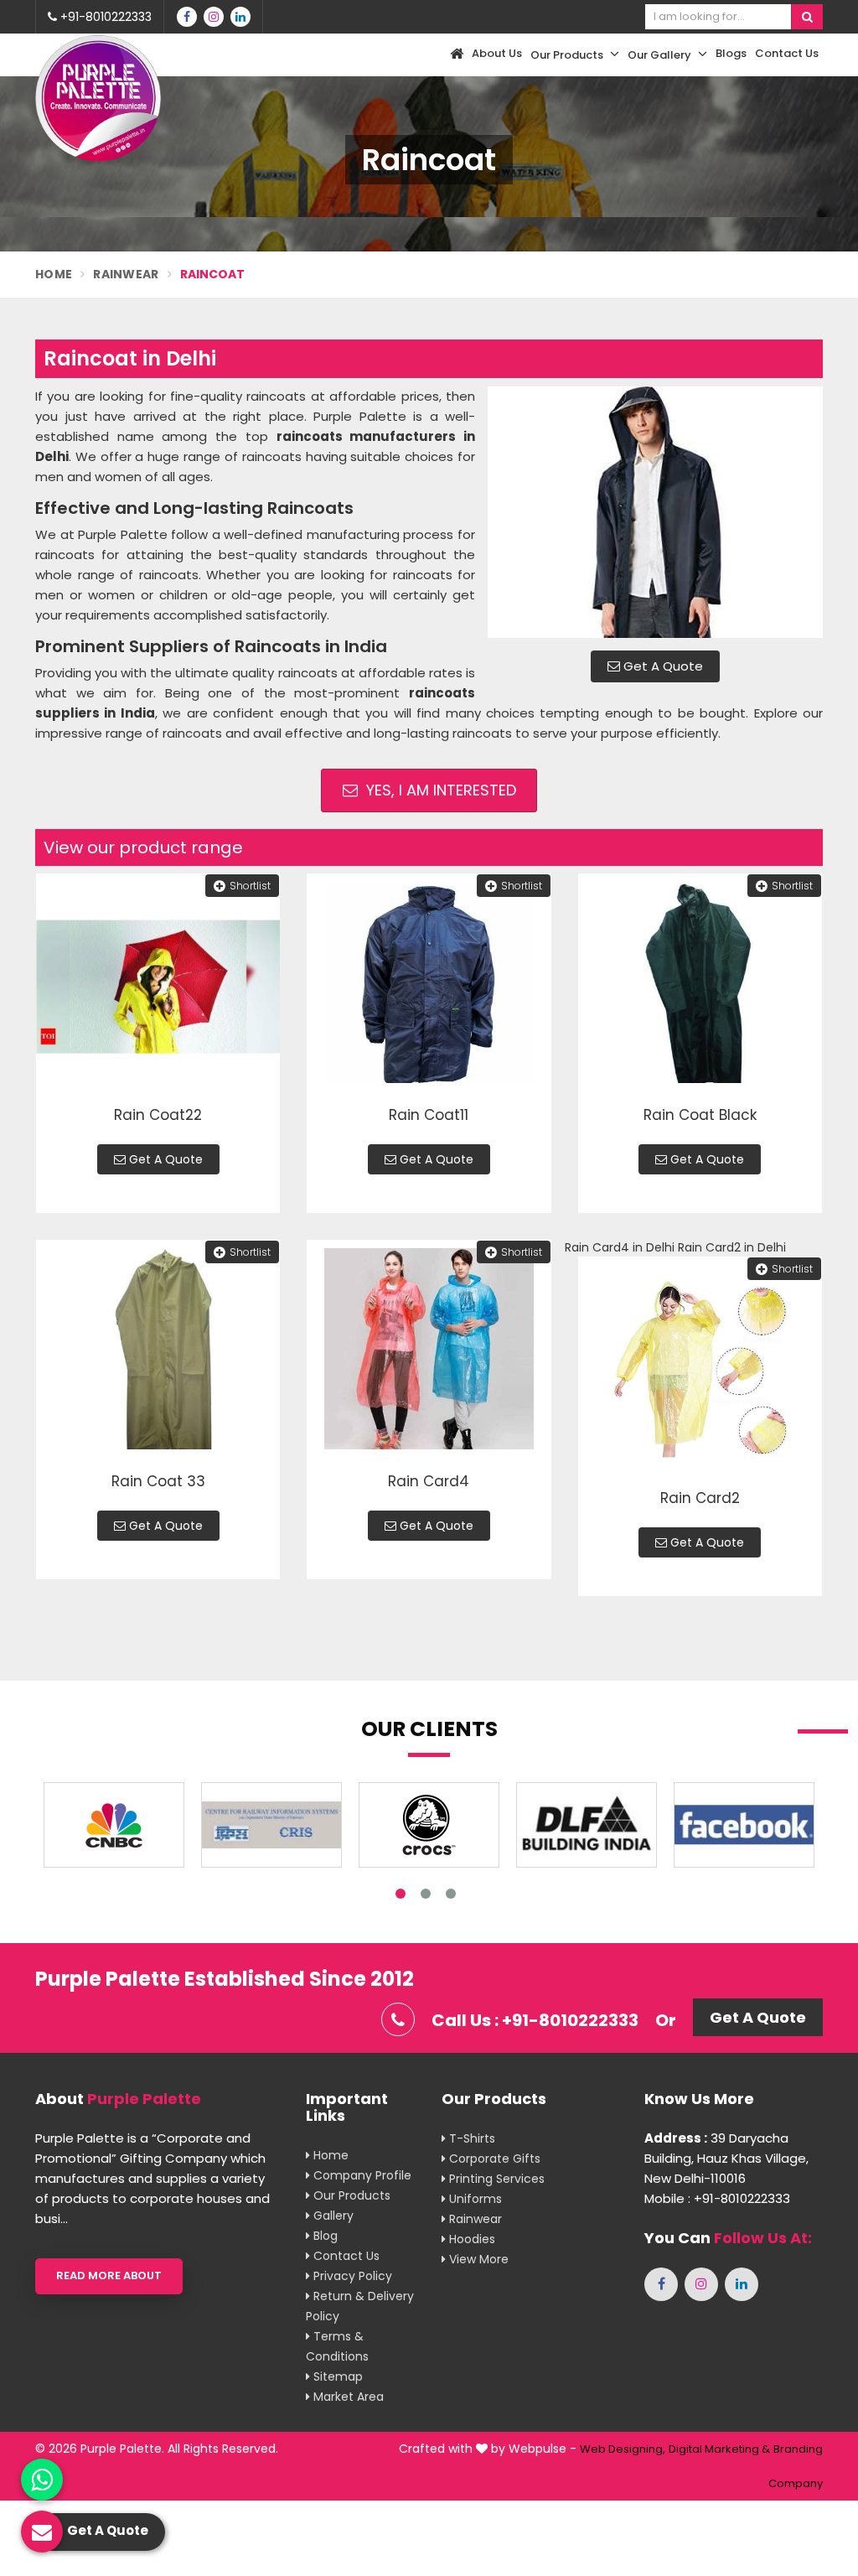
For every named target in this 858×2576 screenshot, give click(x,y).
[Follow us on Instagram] (214, 17)
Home (54, 274)
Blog (324, 2236)
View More (477, 2259)
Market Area (347, 2397)
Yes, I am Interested (439, 790)
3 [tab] (451, 1894)
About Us (497, 53)
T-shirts (470, 2138)
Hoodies (470, 2239)
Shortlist (250, 886)
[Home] (455, 55)
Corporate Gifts (493, 2159)
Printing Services (495, 2179)
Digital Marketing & (719, 2449)
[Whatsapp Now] (42, 2480)
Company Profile (361, 2175)
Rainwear (126, 274)
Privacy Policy (351, 2276)
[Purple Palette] (98, 98)
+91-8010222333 (104, 17)
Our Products (568, 55)
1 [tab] (401, 1894)
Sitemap (336, 2376)
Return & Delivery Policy (360, 2306)
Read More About (109, 2275)
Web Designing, (623, 2449)
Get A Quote (662, 666)
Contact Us (787, 53)
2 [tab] (426, 1894)
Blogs (731, 53)
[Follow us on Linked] (240, 17)
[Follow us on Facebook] (187, 17)
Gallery (332, 2216)
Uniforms (474, 2199)
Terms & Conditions (337, 2346)
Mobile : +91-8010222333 (717, 2198)
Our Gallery (661, 55)
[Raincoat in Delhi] (655, 512)
